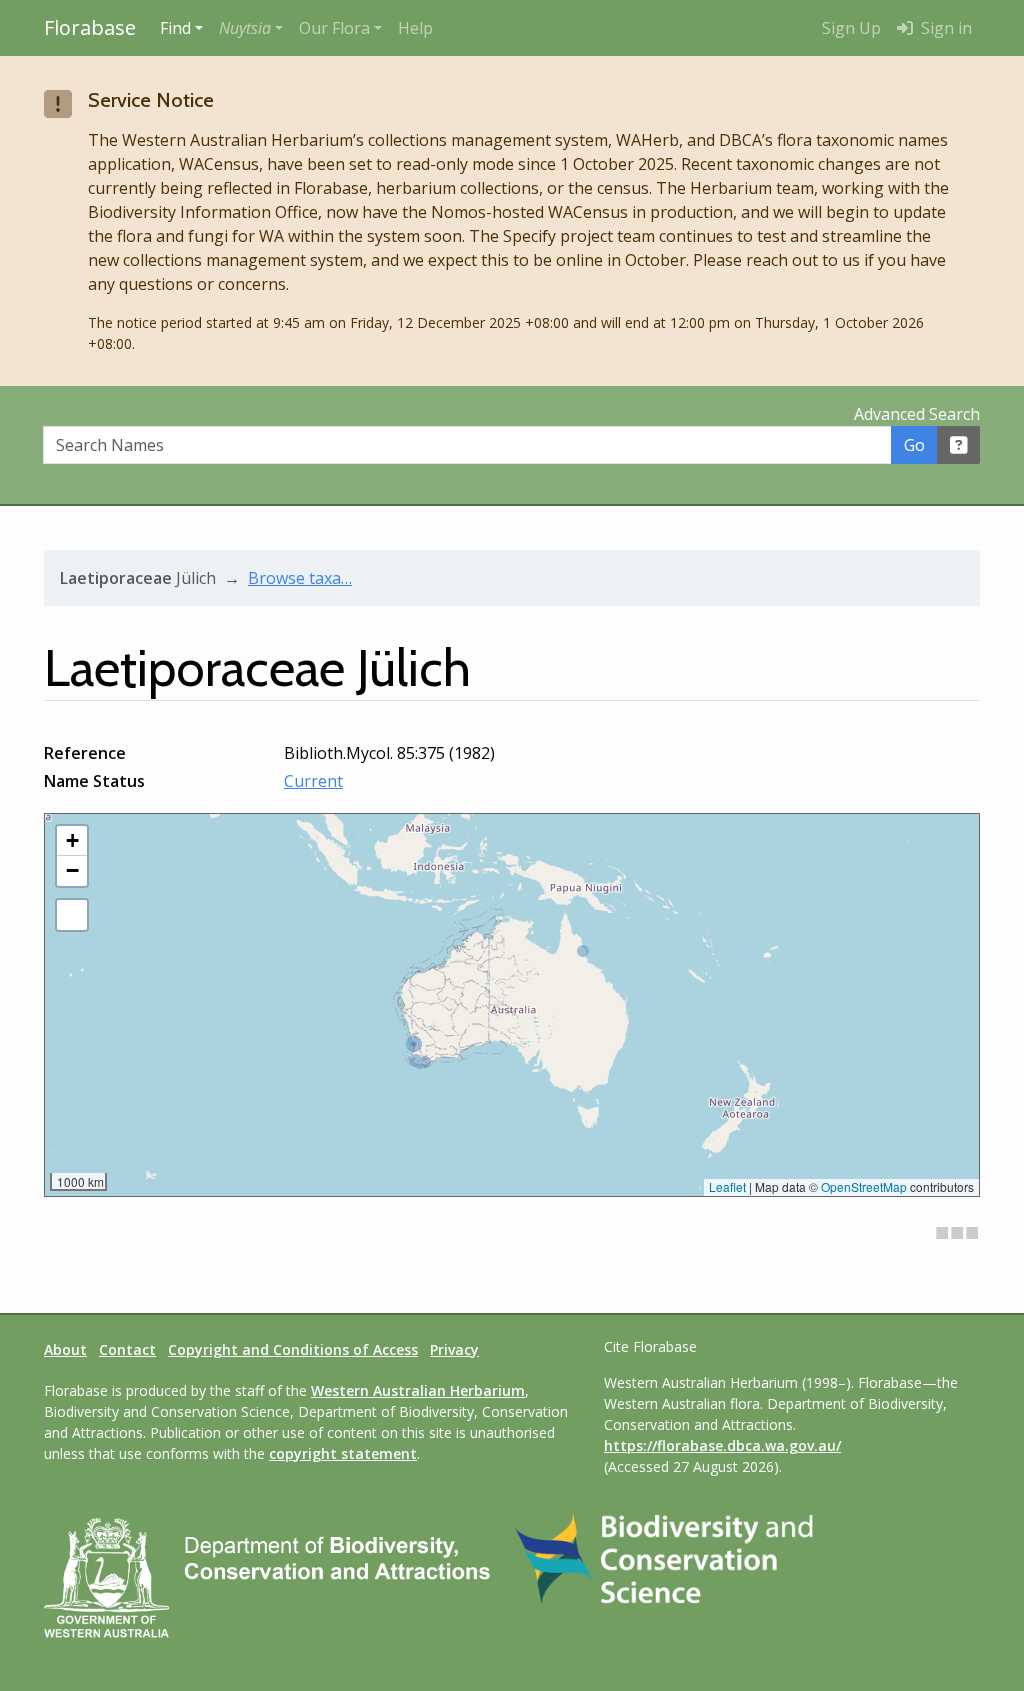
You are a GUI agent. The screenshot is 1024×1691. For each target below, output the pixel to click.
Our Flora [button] (334, 28)
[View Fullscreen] (72, 915)
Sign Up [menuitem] (851, 28)
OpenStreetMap (864, 1186)
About (65, 1349)
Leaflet (727, 1186)
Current (313, 781)
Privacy (454, 1349)
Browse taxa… (300, 578)
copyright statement (343, 1453)
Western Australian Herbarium (418, 1390)
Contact (127, 1349)
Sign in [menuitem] (944, 28)
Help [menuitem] (415, 28)
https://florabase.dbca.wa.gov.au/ (722, 1445)
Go (914, 445)
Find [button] (175, 28)
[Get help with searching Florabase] (959, 445)
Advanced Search (917, 414)
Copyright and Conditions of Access (293, 1349)
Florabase (90, 27)
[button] (251, 28)
